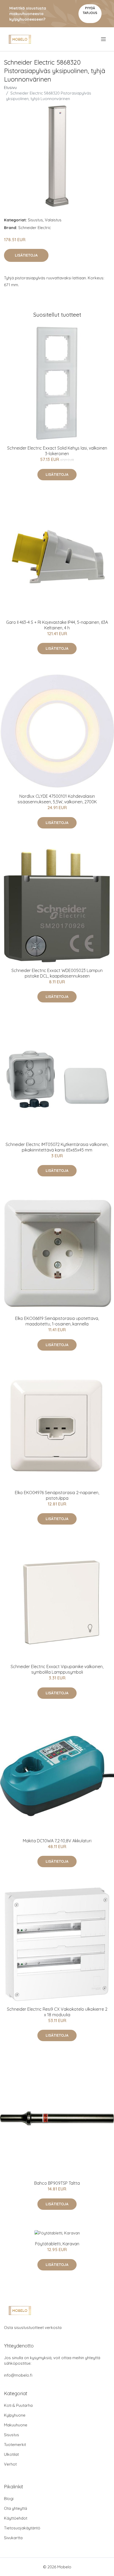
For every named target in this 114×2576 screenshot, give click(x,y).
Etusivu (10, 88)
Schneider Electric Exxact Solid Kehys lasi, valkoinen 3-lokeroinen (57, 451)
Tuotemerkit (15, 2445)
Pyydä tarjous (90, 10)
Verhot (10, 2464)
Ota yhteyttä (16, 2508)
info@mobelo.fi (18, 2375)
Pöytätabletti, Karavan (57, 2244)
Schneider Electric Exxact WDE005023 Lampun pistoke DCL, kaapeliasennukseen (57, 973)
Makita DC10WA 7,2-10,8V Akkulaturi (57, 1841)
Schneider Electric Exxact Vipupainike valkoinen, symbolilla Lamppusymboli (57, 1669)
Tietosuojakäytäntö (22, 2528)
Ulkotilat (11, 2454)
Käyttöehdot (16, 2518)
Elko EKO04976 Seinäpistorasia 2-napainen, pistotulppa (57, 1495)
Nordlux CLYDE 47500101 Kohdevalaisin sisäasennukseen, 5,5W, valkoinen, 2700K (57, 799)
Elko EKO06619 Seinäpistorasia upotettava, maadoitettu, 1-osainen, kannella (57, 1321)
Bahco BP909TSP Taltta (57, 2183)
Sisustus (35, 220)
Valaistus (53, 220)
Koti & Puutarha (18, 2405)
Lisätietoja (26, 255)
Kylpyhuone (15, 2415)
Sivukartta (13, 2538)
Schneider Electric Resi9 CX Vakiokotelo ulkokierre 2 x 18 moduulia (57, 2012)
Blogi (9, 2499)
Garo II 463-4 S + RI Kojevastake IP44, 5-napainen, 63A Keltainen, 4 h (57, 625)
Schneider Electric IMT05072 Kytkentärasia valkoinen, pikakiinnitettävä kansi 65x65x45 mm (57, 1147)
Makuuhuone (16, 2425)
